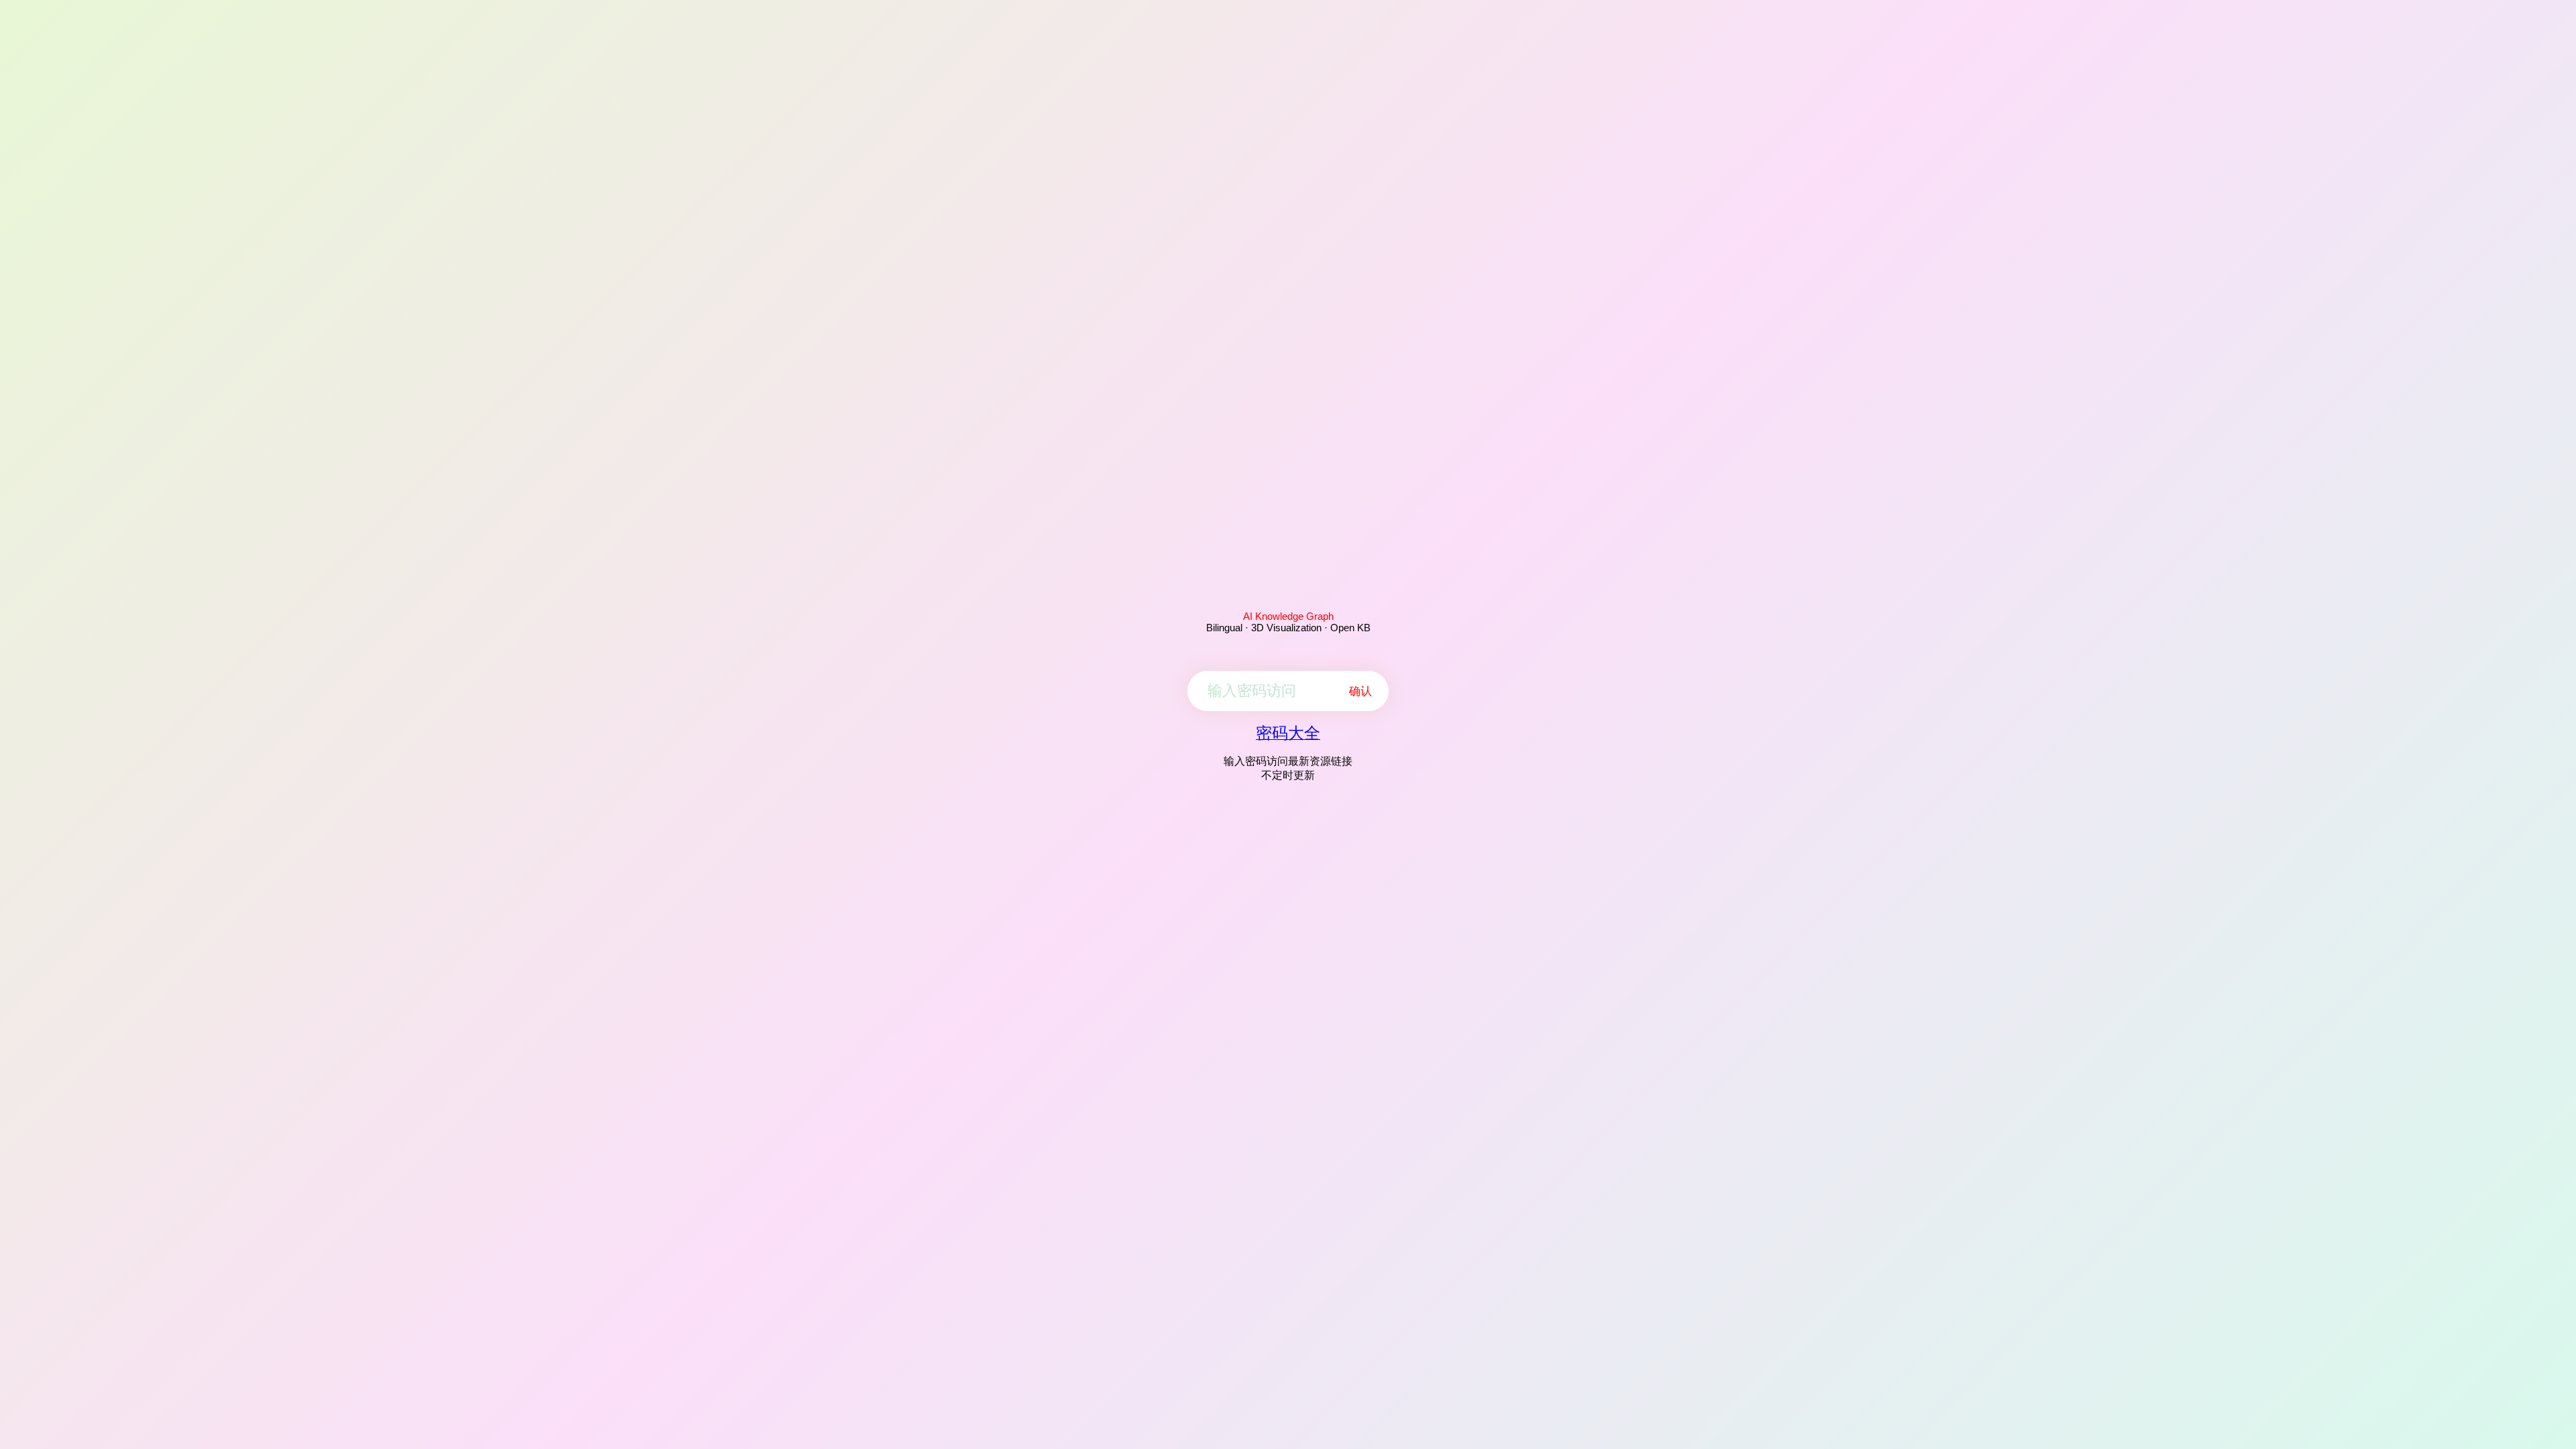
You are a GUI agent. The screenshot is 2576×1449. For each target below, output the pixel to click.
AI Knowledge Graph (1288, 616)
